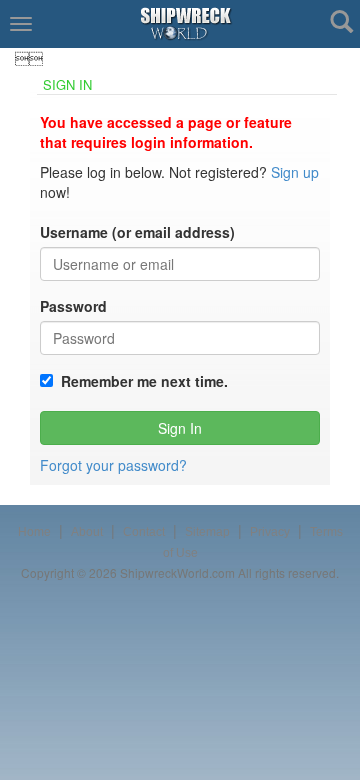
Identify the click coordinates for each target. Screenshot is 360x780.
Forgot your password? (113, 465)
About (87, 532)
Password (73, 306)
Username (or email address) (137, 232)
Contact (144, 532)
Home (34, 532)
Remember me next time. (140, 381)
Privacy (270, 532)
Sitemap (207, 532)
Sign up (295, 172)
